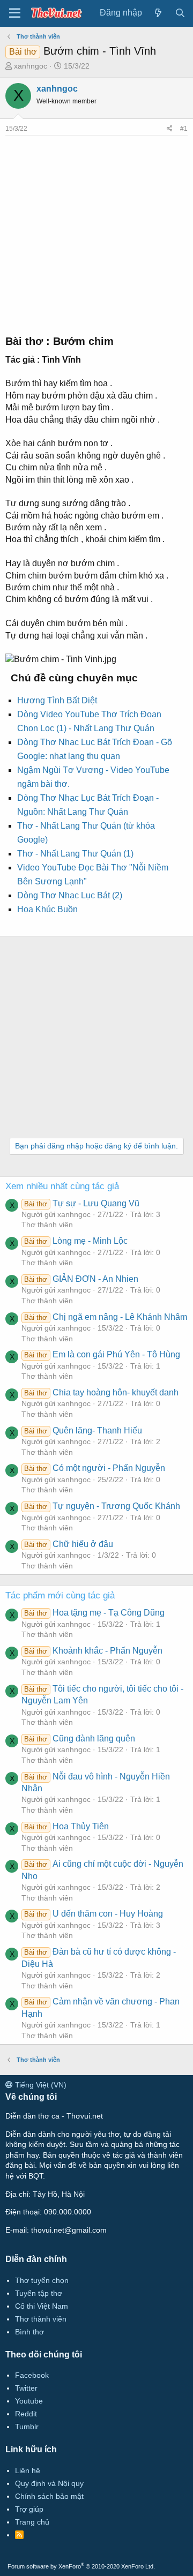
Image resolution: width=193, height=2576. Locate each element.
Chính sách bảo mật (49, 2496)
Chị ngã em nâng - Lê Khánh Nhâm (105, 1317)
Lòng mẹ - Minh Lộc (76, 1241)
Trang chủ (32, 2522)
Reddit (26, 2414)
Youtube (29, 2401)
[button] (15, 13)
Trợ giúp (29, 2509)
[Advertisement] (96, 232)
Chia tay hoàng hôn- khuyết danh (101, 1392)
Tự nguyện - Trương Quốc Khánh (102, 1506)
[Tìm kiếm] (180, 13)
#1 (184, 129)
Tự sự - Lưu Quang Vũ (81, 1203)
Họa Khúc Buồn (47, 909)
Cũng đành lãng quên (79, 1738)
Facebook (32, 2375)
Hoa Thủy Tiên (66, 1826)
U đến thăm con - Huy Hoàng (93, 1914)
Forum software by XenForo (81, 2566)
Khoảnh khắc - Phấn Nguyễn (93, 1651)
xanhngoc (31, 66)
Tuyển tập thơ (39, 2293)
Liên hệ (28, 2470)
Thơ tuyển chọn (42, 2280)
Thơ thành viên (47, 1225)
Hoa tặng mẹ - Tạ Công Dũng (94, 1613)
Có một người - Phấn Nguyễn (94, 1468)
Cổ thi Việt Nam (42, 2306)
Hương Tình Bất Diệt (57, 700)
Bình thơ (29, 2332)
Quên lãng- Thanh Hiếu (83, 1430)
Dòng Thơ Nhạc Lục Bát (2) (70, 895)
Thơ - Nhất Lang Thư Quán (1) (75, 854)
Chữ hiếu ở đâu (68, 1544)
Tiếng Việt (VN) (40, 2085)
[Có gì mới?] (158, 13)
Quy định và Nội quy (49, 2483)
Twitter (26, 2388)
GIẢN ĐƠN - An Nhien (81, 1279)
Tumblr (27, 2427)
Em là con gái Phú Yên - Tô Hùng (102, 1354)
